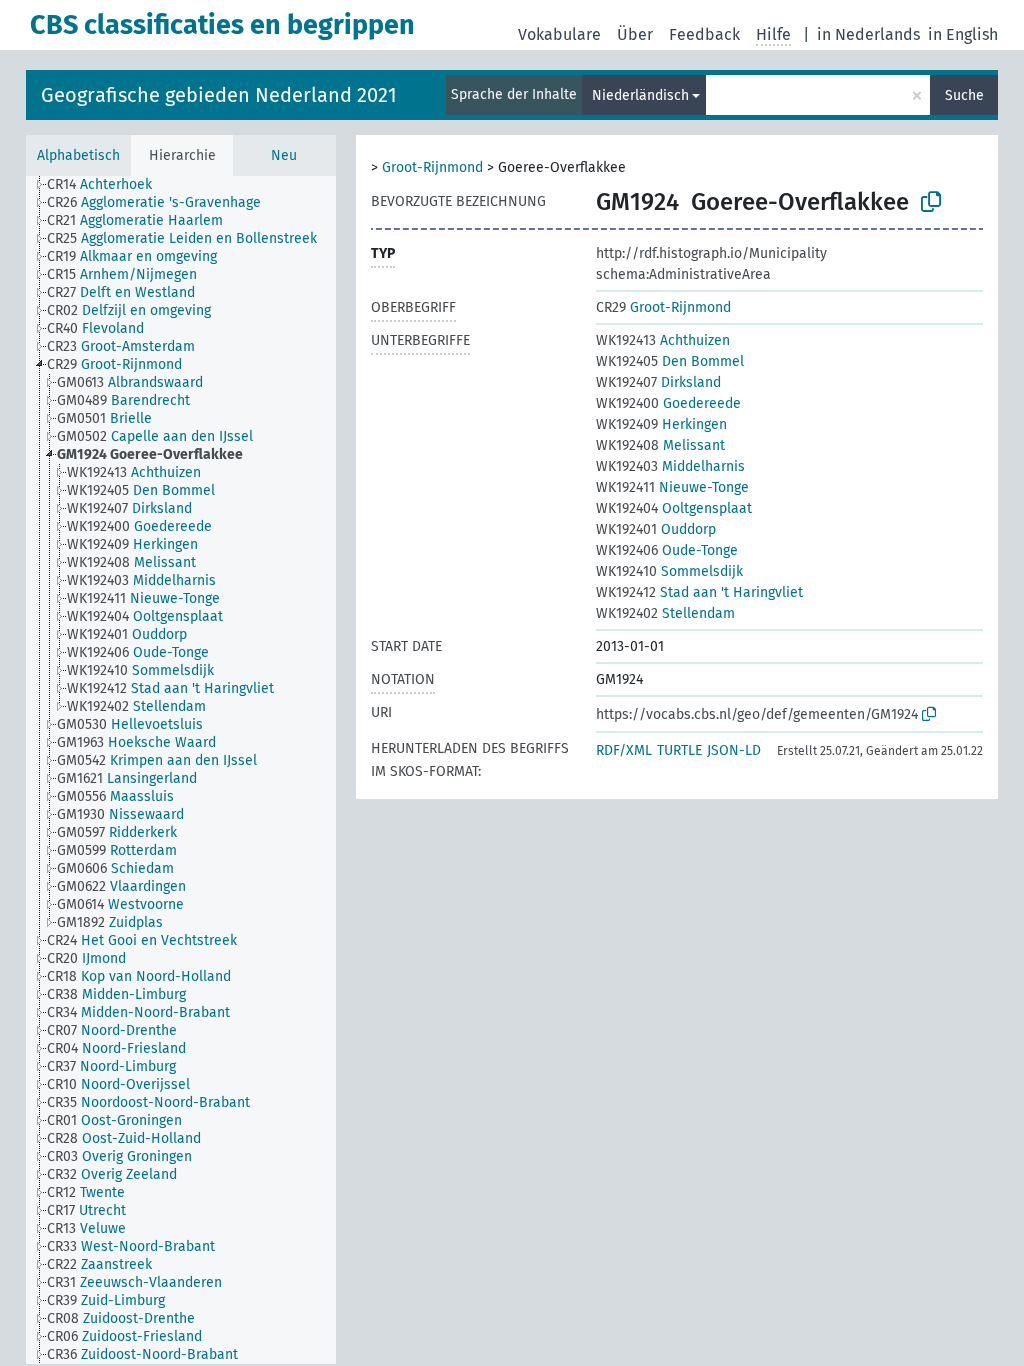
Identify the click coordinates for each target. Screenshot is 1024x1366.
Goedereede (668, 403)
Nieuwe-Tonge (672, 487)
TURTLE (679, 750)
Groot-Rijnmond (432, 167)
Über (635, 34)
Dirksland (658, 382)
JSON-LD (734, 750)
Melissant (660, 445)
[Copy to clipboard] (931, 202)
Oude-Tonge (667, 550)
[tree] (181, 770)
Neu (284, 155)
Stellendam (665, 613)
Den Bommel (670, 361)
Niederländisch (640, 95)
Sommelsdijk (669, 571)
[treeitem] (108, 185)
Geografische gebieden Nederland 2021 (219, 95)
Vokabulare (559, 34)
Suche (964, 95)
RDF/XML (624, 750)
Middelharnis (670, 466)
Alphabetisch (78, 155)
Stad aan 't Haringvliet (699, 592)
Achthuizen (663, 340)
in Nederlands (868, 34)
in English (963, 34)
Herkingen (661, 424)
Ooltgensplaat (674, 508)
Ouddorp (656, 529)
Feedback (704, 34)
